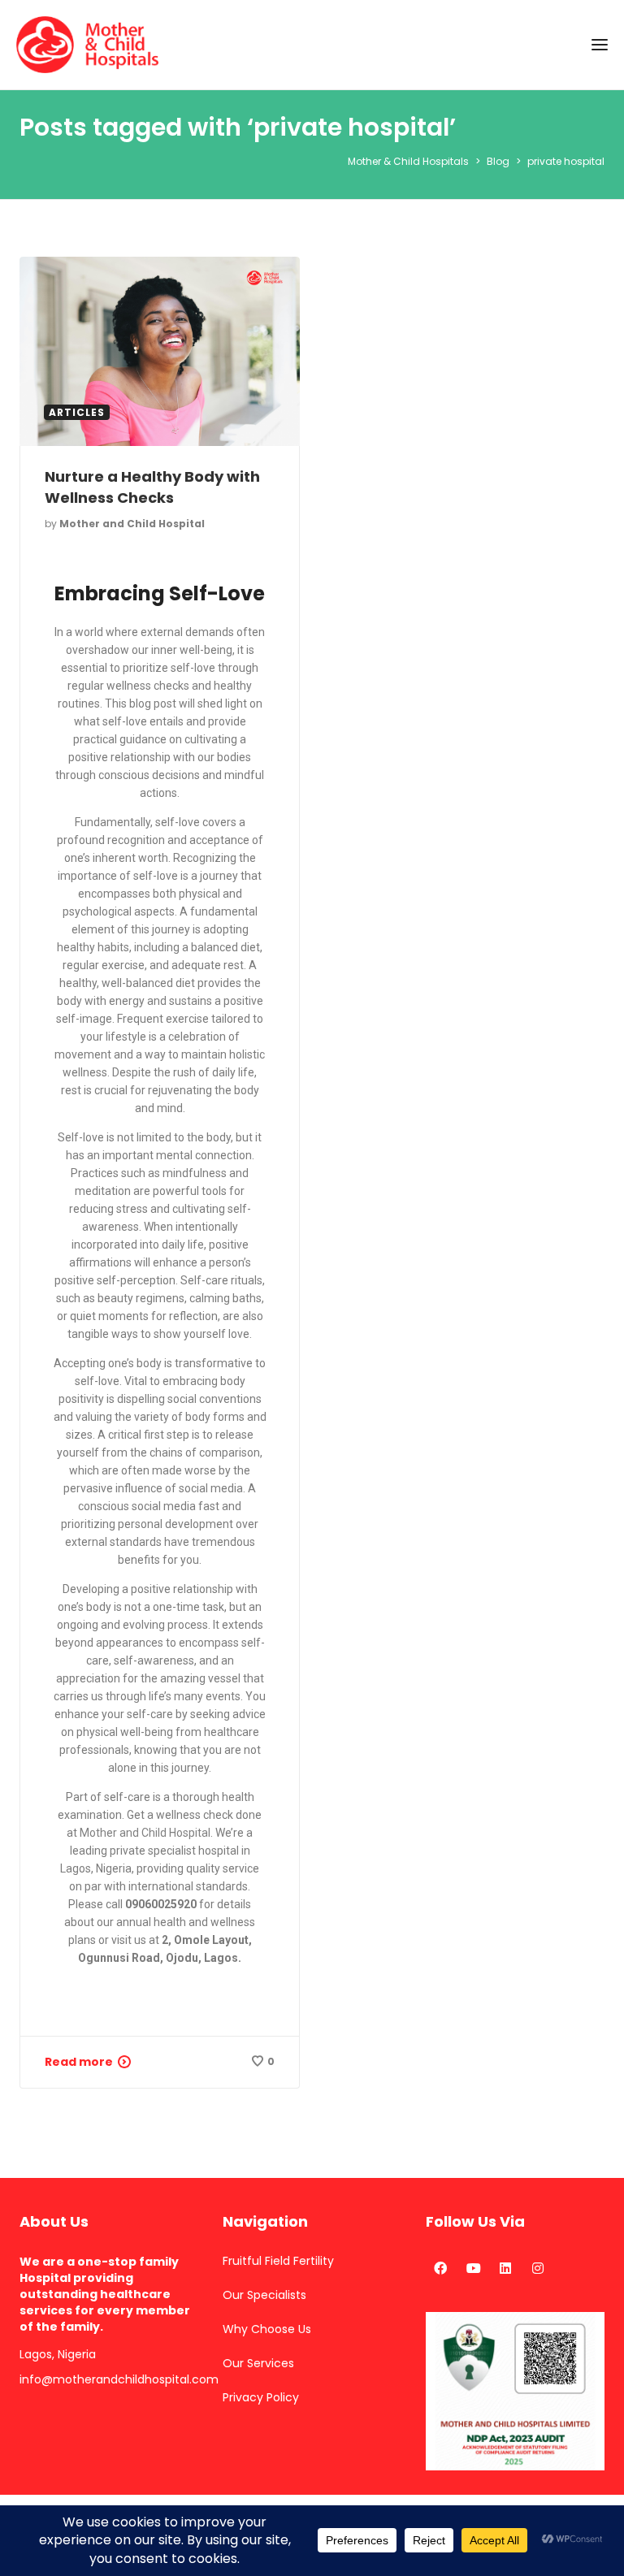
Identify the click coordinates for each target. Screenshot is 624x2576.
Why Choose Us (267, 2329)
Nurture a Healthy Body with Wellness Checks (152, 487)
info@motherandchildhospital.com (109, 2379)
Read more (79, 2062)
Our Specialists (264, 2295)
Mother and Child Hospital (132, 524)
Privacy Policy (261, 2397)
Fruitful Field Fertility (278, 2261)
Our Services (258, 2363)
